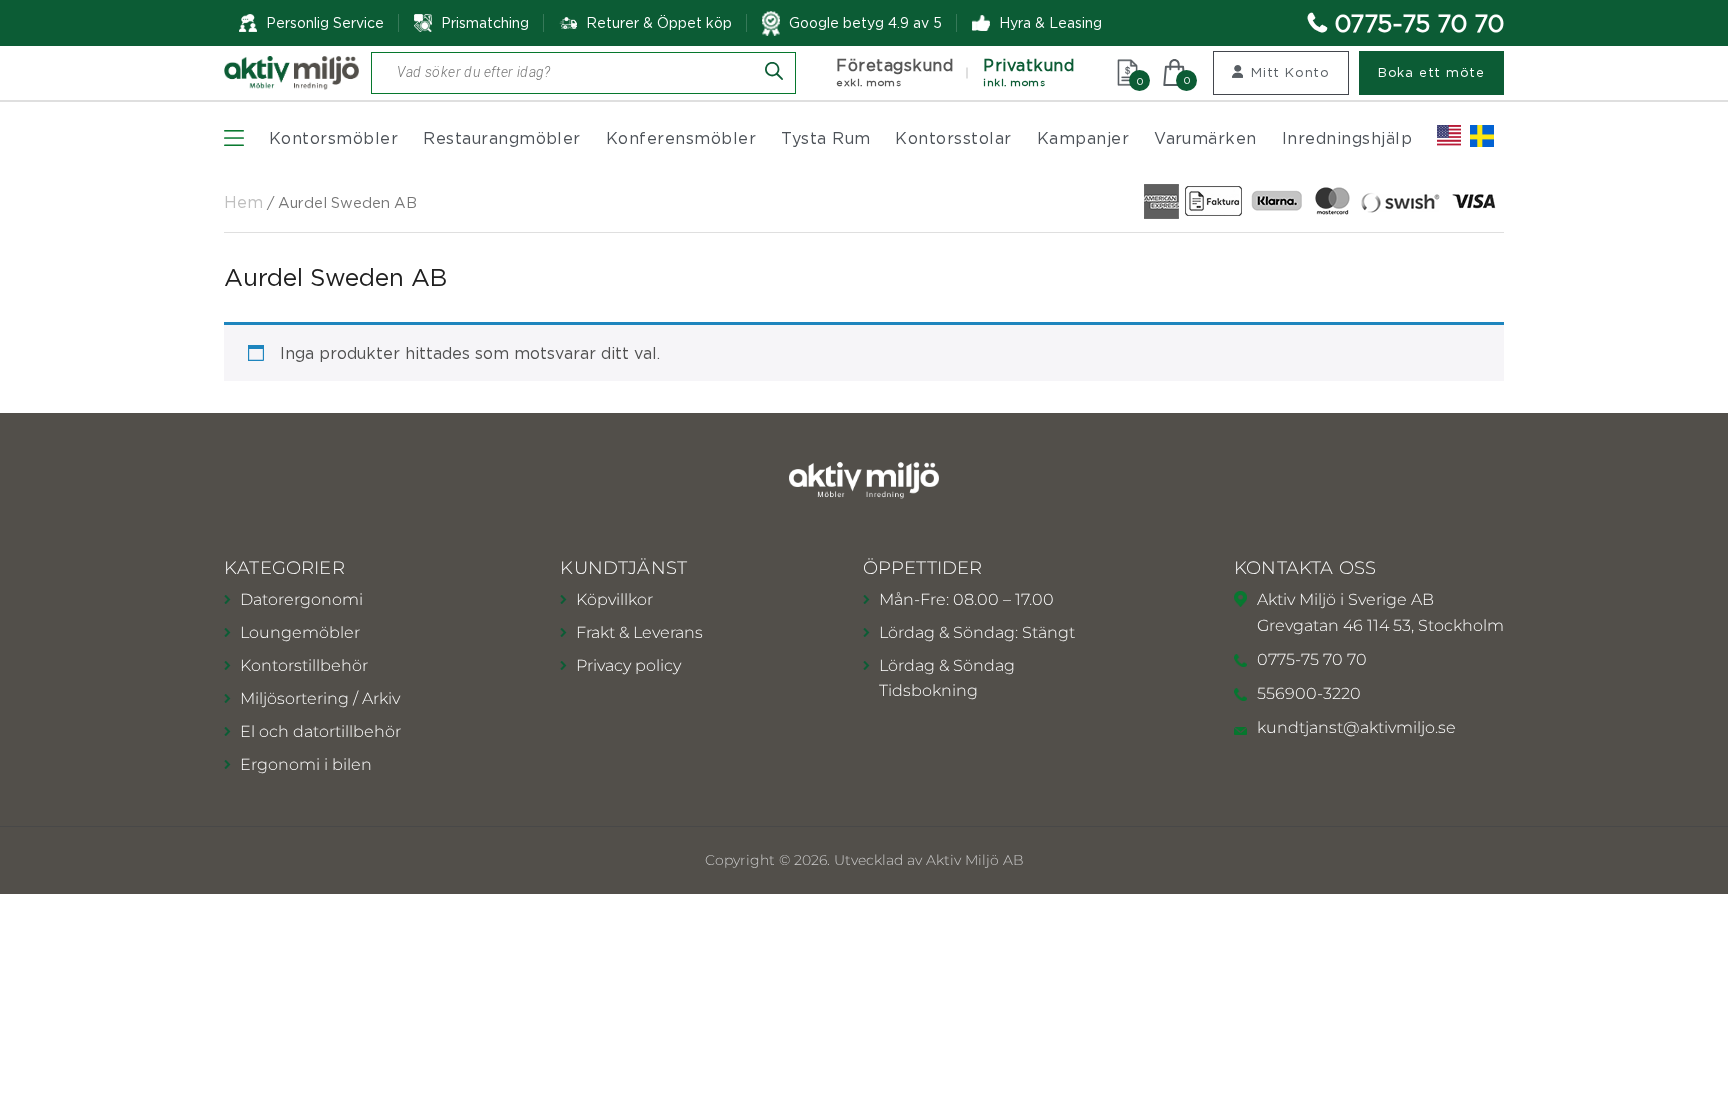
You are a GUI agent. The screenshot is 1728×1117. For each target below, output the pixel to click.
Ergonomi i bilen (306, 764)
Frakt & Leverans (639, 632)
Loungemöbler (300, 632)
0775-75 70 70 (1419, 23)
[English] (1449, 136)
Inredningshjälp (1347, 138)
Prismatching (485, 22)
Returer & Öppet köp (659, 23)
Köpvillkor (614, 599)
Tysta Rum (825, 138)
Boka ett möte (1431, 72)
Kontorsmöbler (333, 138)
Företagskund (894, 72)
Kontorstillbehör (304, 665)
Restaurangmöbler (502, 138)
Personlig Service (325, 22)
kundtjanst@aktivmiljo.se (1356, 727)
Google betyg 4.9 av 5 (865, 22)
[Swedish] (1482, 136)
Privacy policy (628, 665)
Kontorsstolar (953, 138)
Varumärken (1205, 138)
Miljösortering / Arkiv (320, 698)
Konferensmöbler (681, 138)
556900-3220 (1309, 693)
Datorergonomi (301, 599)
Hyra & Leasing (1050, 22)
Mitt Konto (1290, 72)
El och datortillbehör (320, 731)
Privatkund (1028, 72)
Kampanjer (1083, 138)
